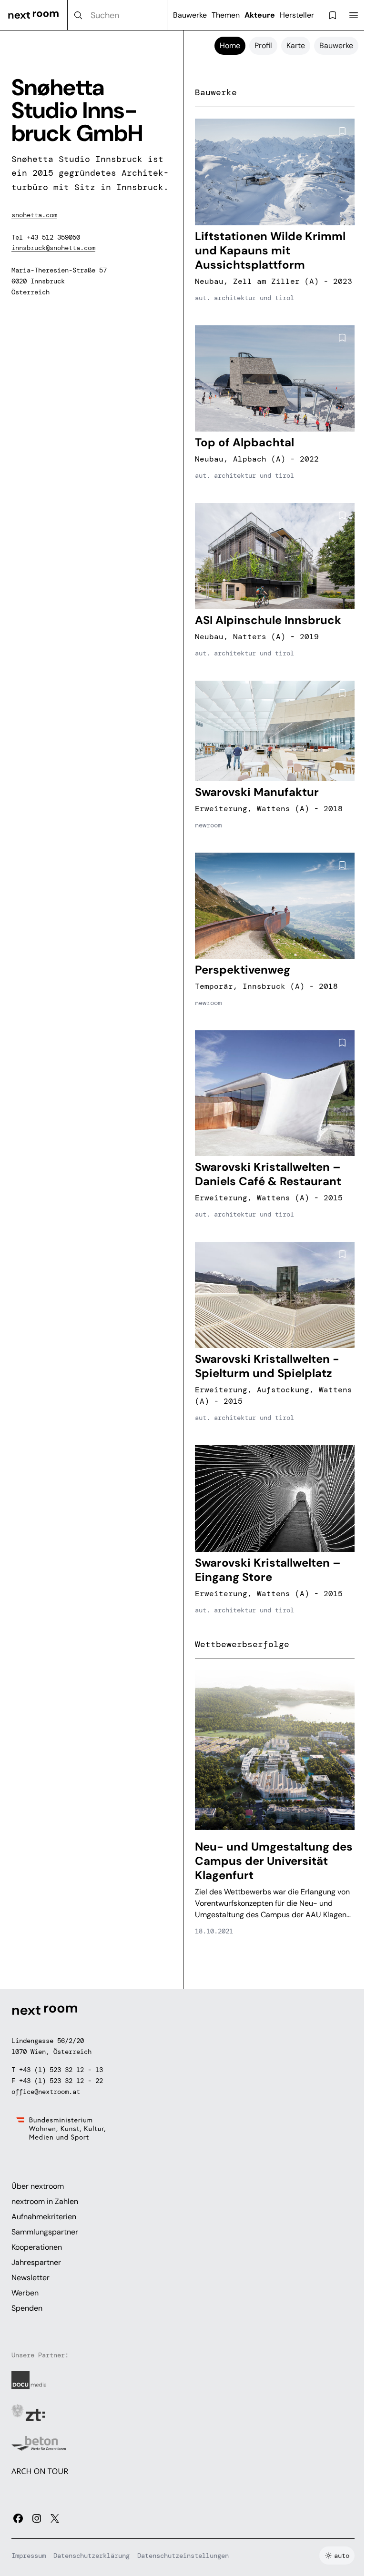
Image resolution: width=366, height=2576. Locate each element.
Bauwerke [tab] (336, 45)
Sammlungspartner (45, 2232)
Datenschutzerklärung (91, 2556)
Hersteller (297, 15)
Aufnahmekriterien (44, 2217)
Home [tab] (230, 45)
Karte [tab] (296, 45)
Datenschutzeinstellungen (183, 2556)
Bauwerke (190, 15)
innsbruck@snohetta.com (53, 248)
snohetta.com (34, 215)
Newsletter (30, 2278)
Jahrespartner (36, 2262)
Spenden (27, 2308)
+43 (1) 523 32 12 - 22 (61, 2081)
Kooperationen (37, 2247)
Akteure (260, 15)
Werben (25, 2293)
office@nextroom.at (46, 2092)
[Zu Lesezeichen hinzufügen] (342, 131)
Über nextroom (38, 2186)
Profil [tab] (263, 45)
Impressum (29, 2556)
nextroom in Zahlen (45, 2201)
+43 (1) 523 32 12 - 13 (61, 2070)
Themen (226, 15)
